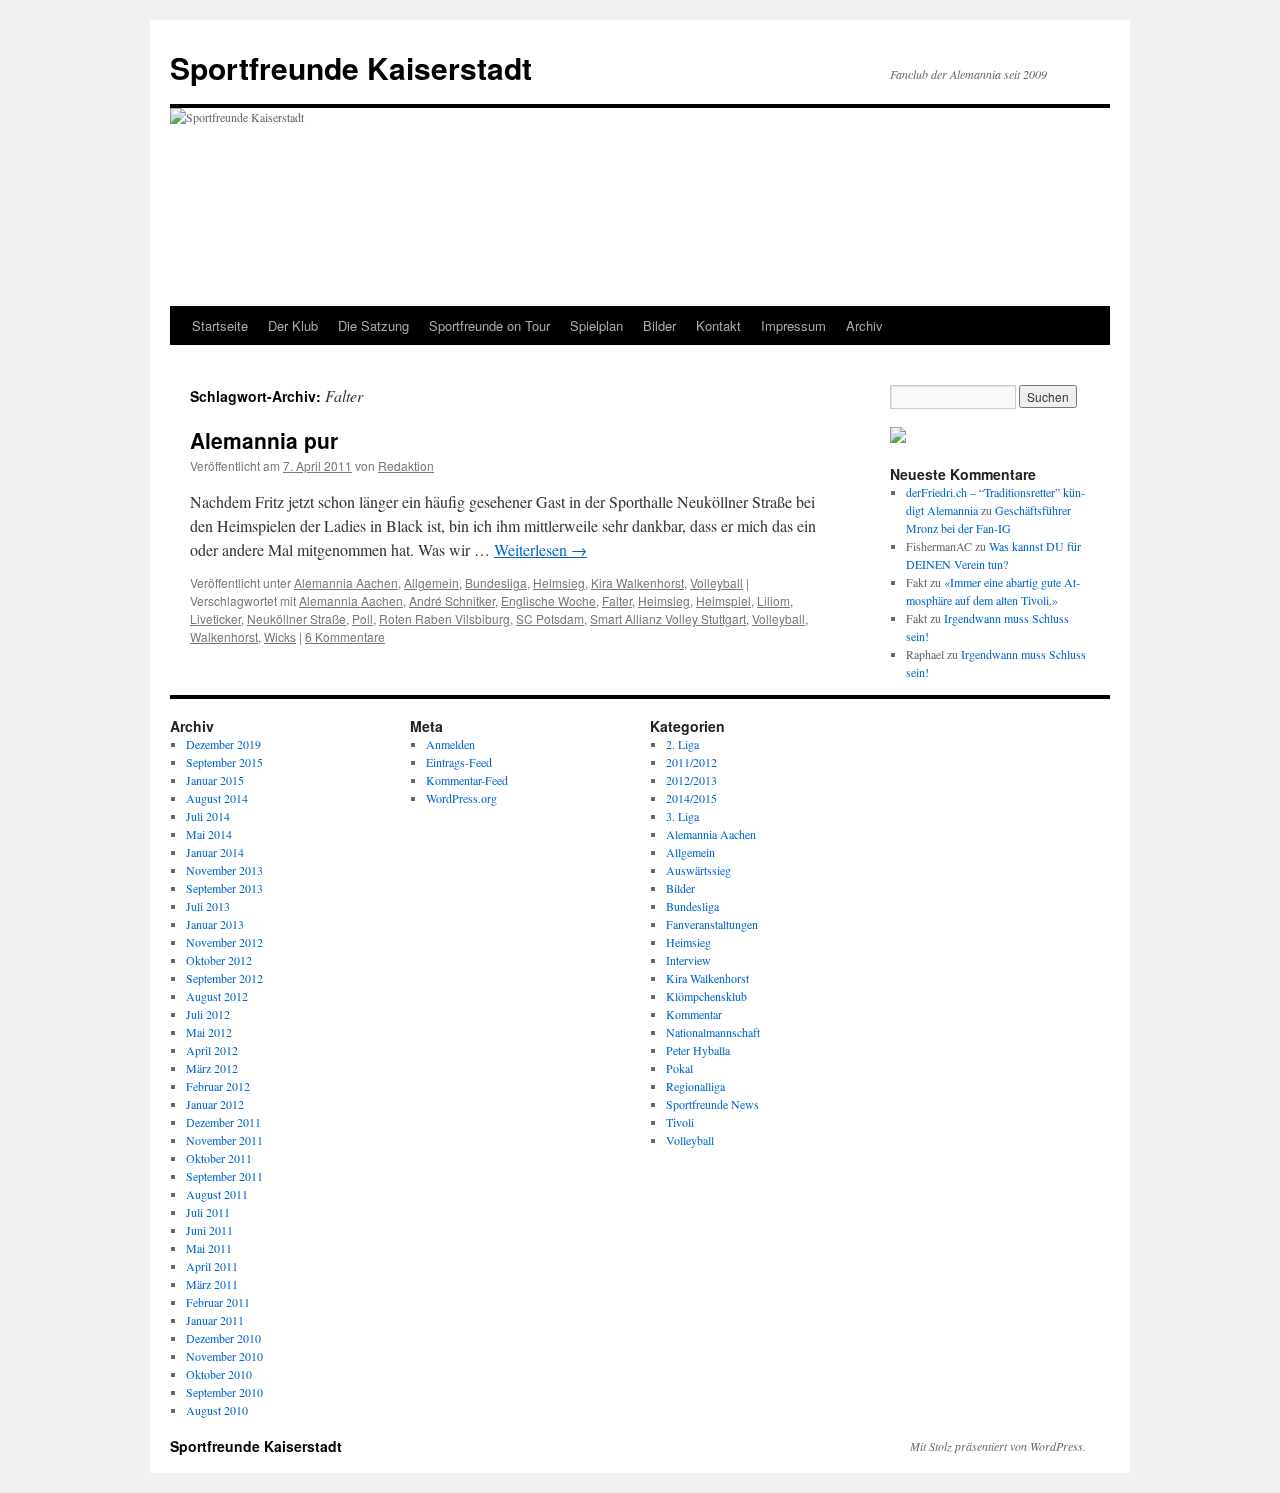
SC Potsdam (550, 618)
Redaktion (406, 465)
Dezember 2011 (223, 1122)
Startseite (220, 325)
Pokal (679, 1068)
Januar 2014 (215, 852)
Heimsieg (559, 582)
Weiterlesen (540, 549)
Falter (617, 600)
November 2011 (224, 1140)
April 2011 (212, 1266)
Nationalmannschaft (713, 1032)
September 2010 (224, 1392)
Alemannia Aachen (346, 582)
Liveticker (215, 618)
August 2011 (217, 1194)
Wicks (280, 636)
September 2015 (224, 762)
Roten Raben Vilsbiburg (444, 618)
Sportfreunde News (712, 1104)
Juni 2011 (209, 1230)
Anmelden (450, 744)
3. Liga (682, 816)
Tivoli (680, 1122)
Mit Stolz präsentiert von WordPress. (998, 1446)
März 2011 (212, 1284)
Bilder (659, 325)
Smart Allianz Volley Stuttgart (668, 618)
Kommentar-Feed (467, 780)
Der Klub (293, 325)
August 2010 (217, 1410)
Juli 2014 (208, 816)
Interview (688, 960)
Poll (362, 618)
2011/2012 (691, 762)
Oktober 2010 (219, 1374)
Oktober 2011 (219, 1158)
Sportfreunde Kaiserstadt (351, 67)
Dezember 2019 (223, 744)
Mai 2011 (209, 1248)
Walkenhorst (224, 636)
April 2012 (212, 1050)
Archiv (864, 325)
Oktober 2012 (219, 960)
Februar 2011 (218, 1302)
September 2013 (224, 888)
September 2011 (224, 1176)
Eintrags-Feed (459, 762)
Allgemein (431, 582)
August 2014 (217, 798)
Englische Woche (548, 600)
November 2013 (224, 870)
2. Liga (682, 744)
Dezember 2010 (223, 1338)
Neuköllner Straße (296, 618)
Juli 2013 (208, 906)
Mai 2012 (209, 1032)
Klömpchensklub (706, 996)
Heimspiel (723, 600)
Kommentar (694, 1014)
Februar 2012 (218, 1086)
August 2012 (217, 996)
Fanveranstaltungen (712, 924)
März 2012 (212, 1068)
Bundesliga (496, 582)
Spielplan (596, 325)
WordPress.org (461, 798)
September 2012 (224, 978)
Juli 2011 (208, 1212)
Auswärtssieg (698, 870)
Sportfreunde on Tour (489, 325)
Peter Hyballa (698, 1050)
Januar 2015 (215, 780)
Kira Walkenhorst (637, 582)
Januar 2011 (215, 1320)
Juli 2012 (208, 1014)
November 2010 (224, 1356)
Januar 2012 (215, 1104)
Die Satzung (373, 325)
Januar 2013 (215, 924)
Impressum (793, 325)
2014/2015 (691, 798)
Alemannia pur (264, 440)
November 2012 (224, 942)
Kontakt (718, 325)
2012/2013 (691, 780)
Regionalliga (695, 1086)
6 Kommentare (345, 636)
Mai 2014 (209, 834)
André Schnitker (452, 600)
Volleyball (716, 582)
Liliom (773, 600)
